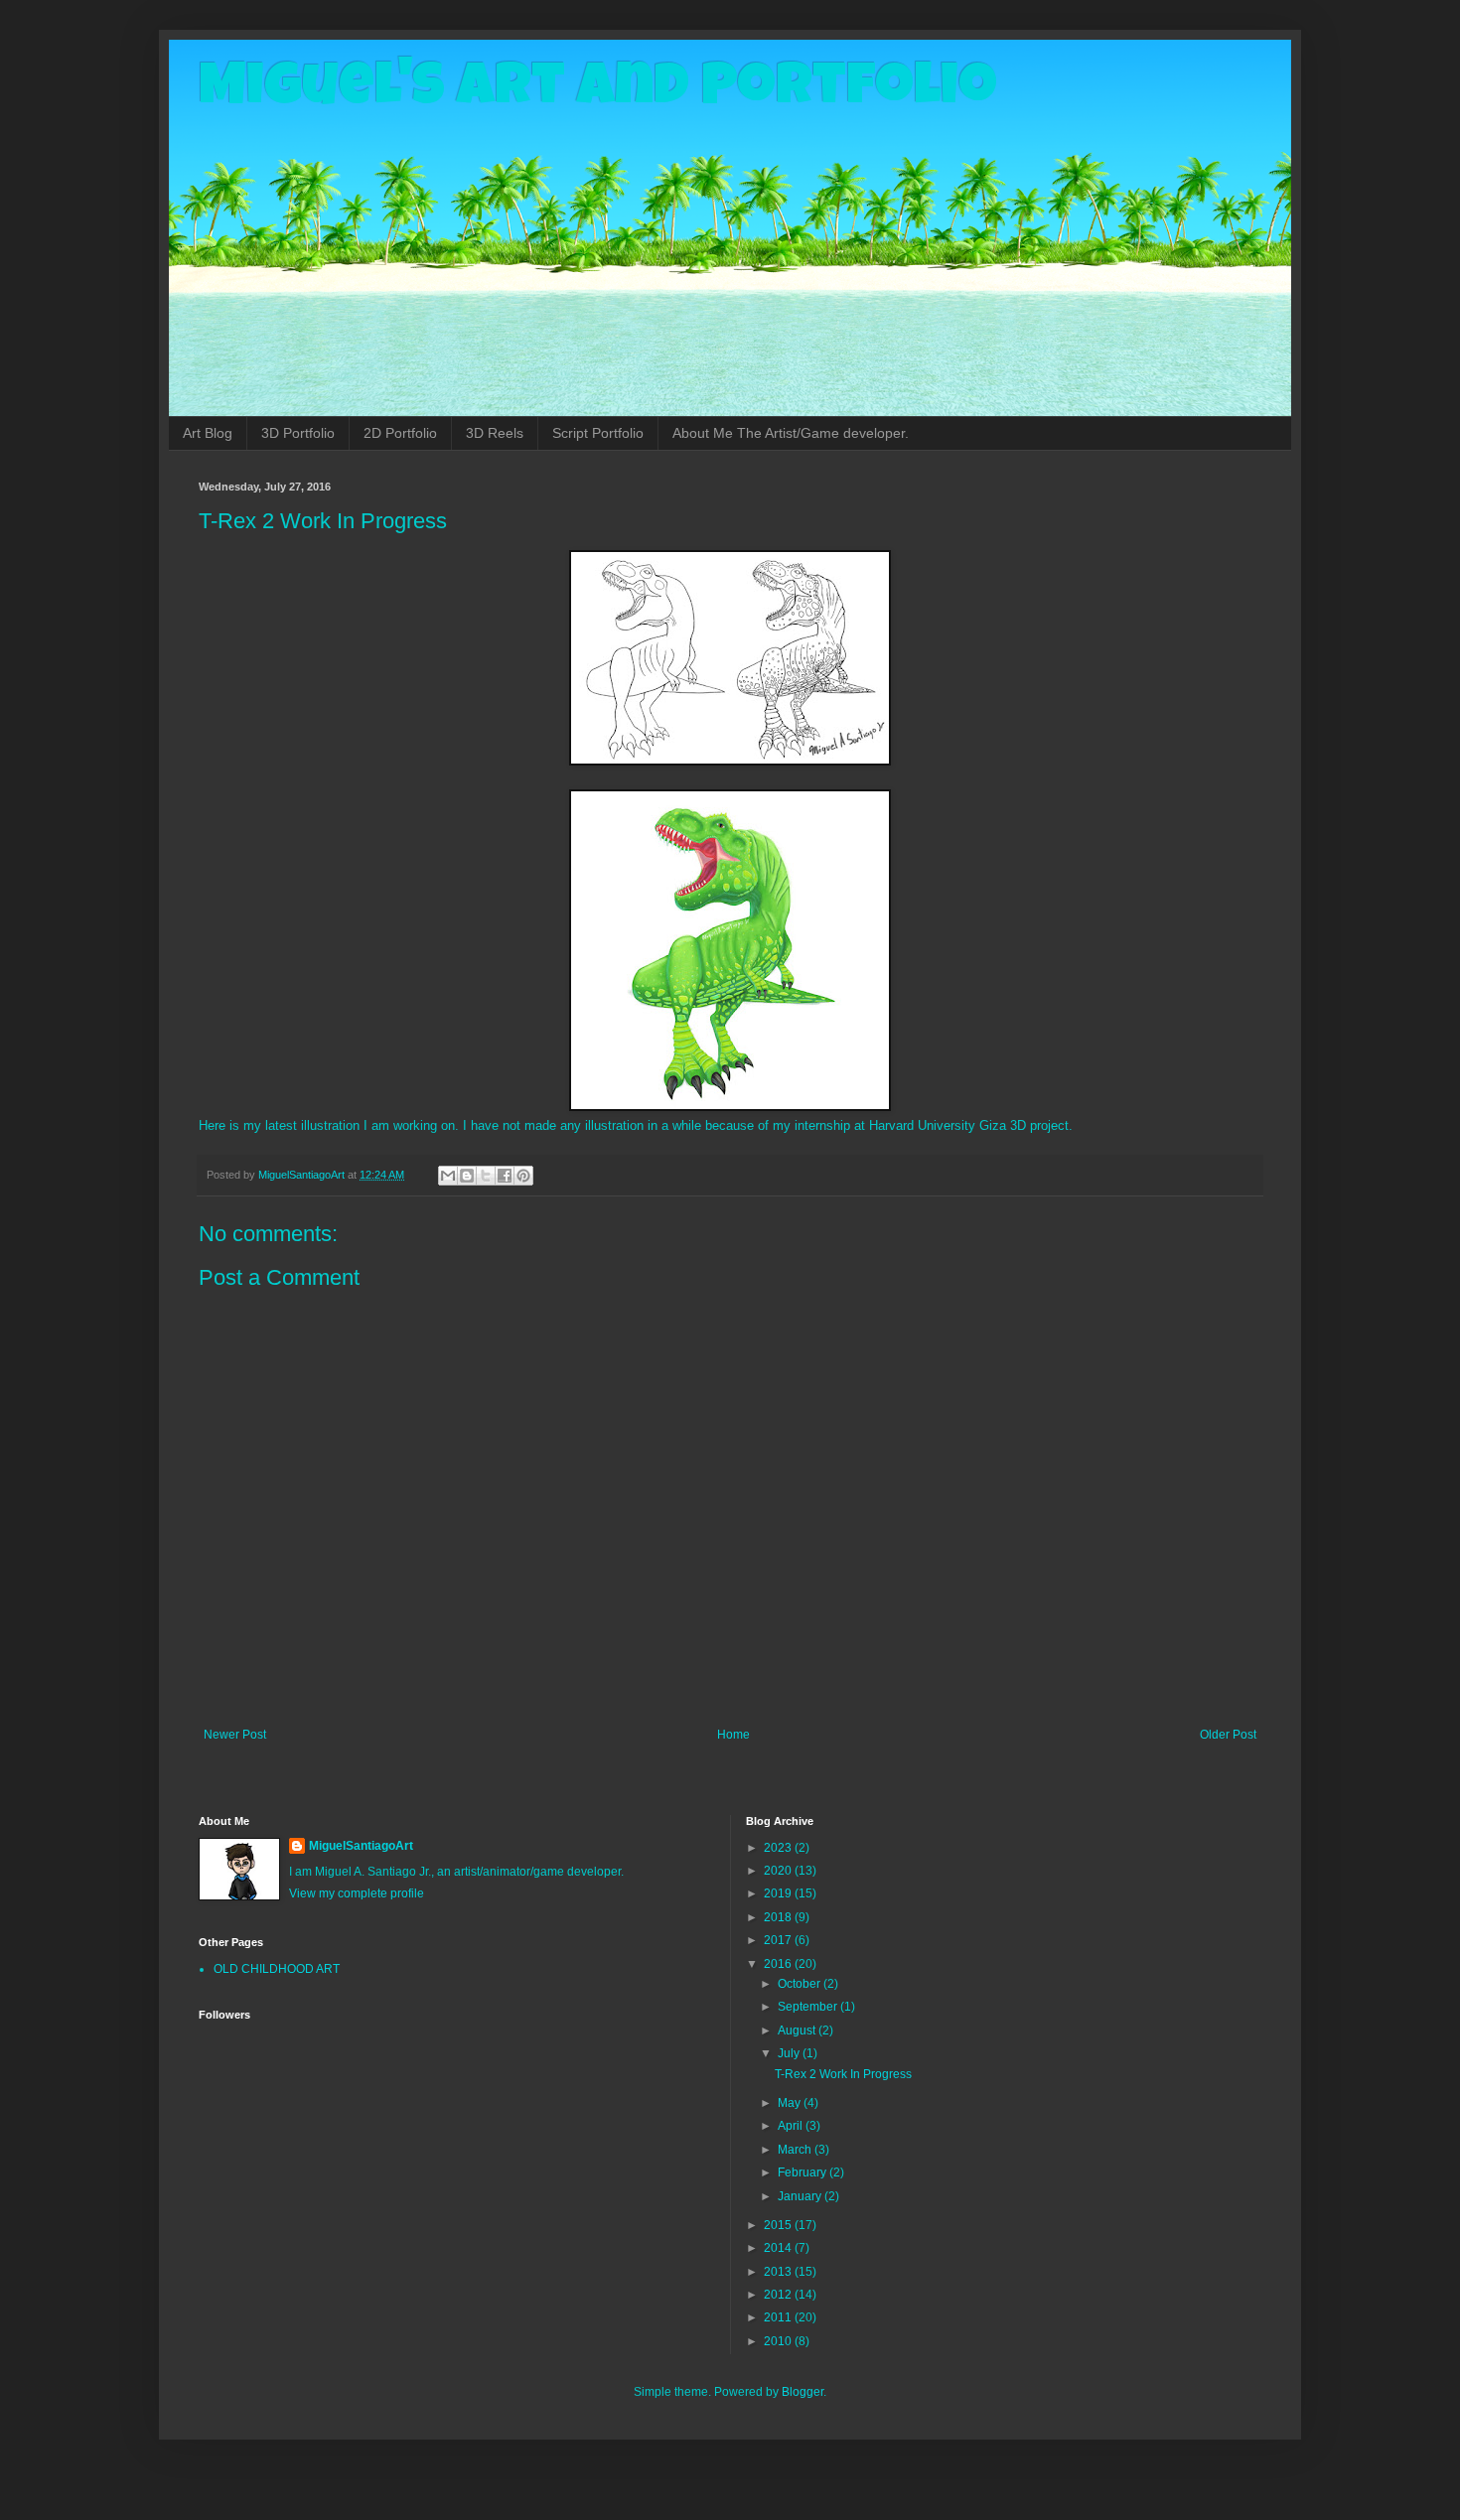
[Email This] (448, 1176)
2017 (779, 1940)
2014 (779, 2248)
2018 (779, 1917)
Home (733, 1735)
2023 (779, 1848)
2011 (779, 2317)
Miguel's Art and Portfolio (598, 91)
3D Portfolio (298, 433)
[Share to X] (486, 1176)
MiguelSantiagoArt (361, 1846)
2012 (779, 2295)
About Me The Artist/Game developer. (791, 433)
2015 (779, 2225)
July (790, 2053)
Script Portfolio (598, 433)
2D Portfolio (400, 433)
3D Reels (495, 433)
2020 (779, 1871)
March (796, 2150)
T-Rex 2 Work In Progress (843, 2074)
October (801, 1984)
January (801, 2196)
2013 (779, 2272)
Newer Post (235, 1735)
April (792, 2126)
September (809, 2007)
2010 (779, 2341)
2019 (779, 1893)
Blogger (803, 2392)
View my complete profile (357, 1893)
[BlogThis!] (467, 1176)
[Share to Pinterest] (523, 1176)
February (803, 2172)
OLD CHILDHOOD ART (277, 1969)
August (798, 2030)
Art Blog (208, 433)
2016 (779, 1964)
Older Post (1228, 1735)
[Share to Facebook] (505, 1176)
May (791, 2103)
